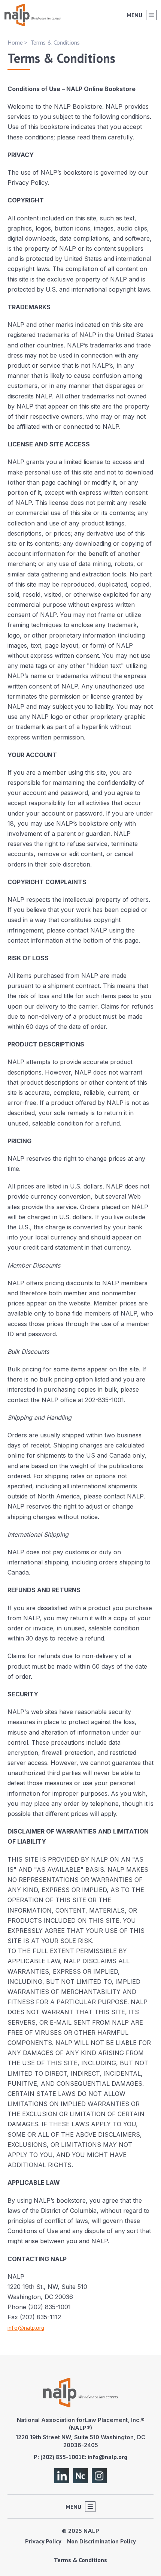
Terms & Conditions (80, 2560)
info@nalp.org (26, 2328)
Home (15, 42)
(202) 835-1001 (61, 2457)
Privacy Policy (43, 2541)
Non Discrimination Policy (101, 2541)
